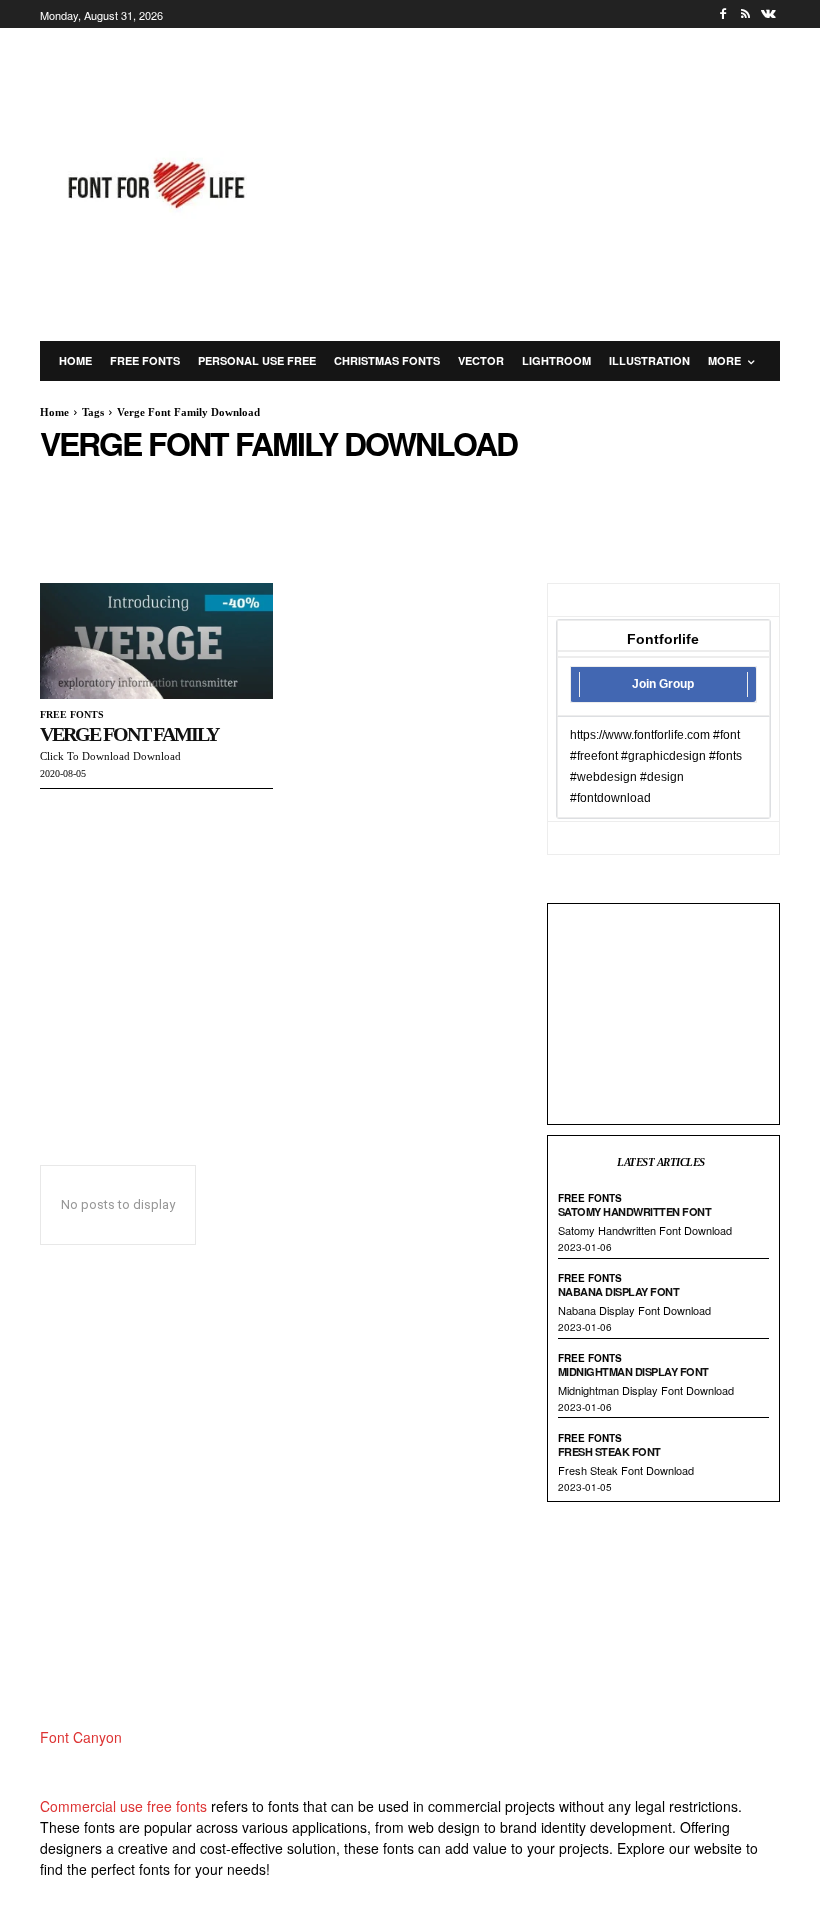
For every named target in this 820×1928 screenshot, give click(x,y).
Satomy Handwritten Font (635, 1211)
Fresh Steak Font (609, 1451)
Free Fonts (72, 714)
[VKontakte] (768, 14)
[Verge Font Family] (156, 641)
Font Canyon (81, 1737)
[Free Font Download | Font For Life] (154, 185)
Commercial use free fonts (123, 1806)
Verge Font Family (129, 734)
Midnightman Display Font (633, 1371)
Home (54, 412)
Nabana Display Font (619, 1291)
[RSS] (745, 14)
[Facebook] (723, 14)
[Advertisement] (558, 182)
